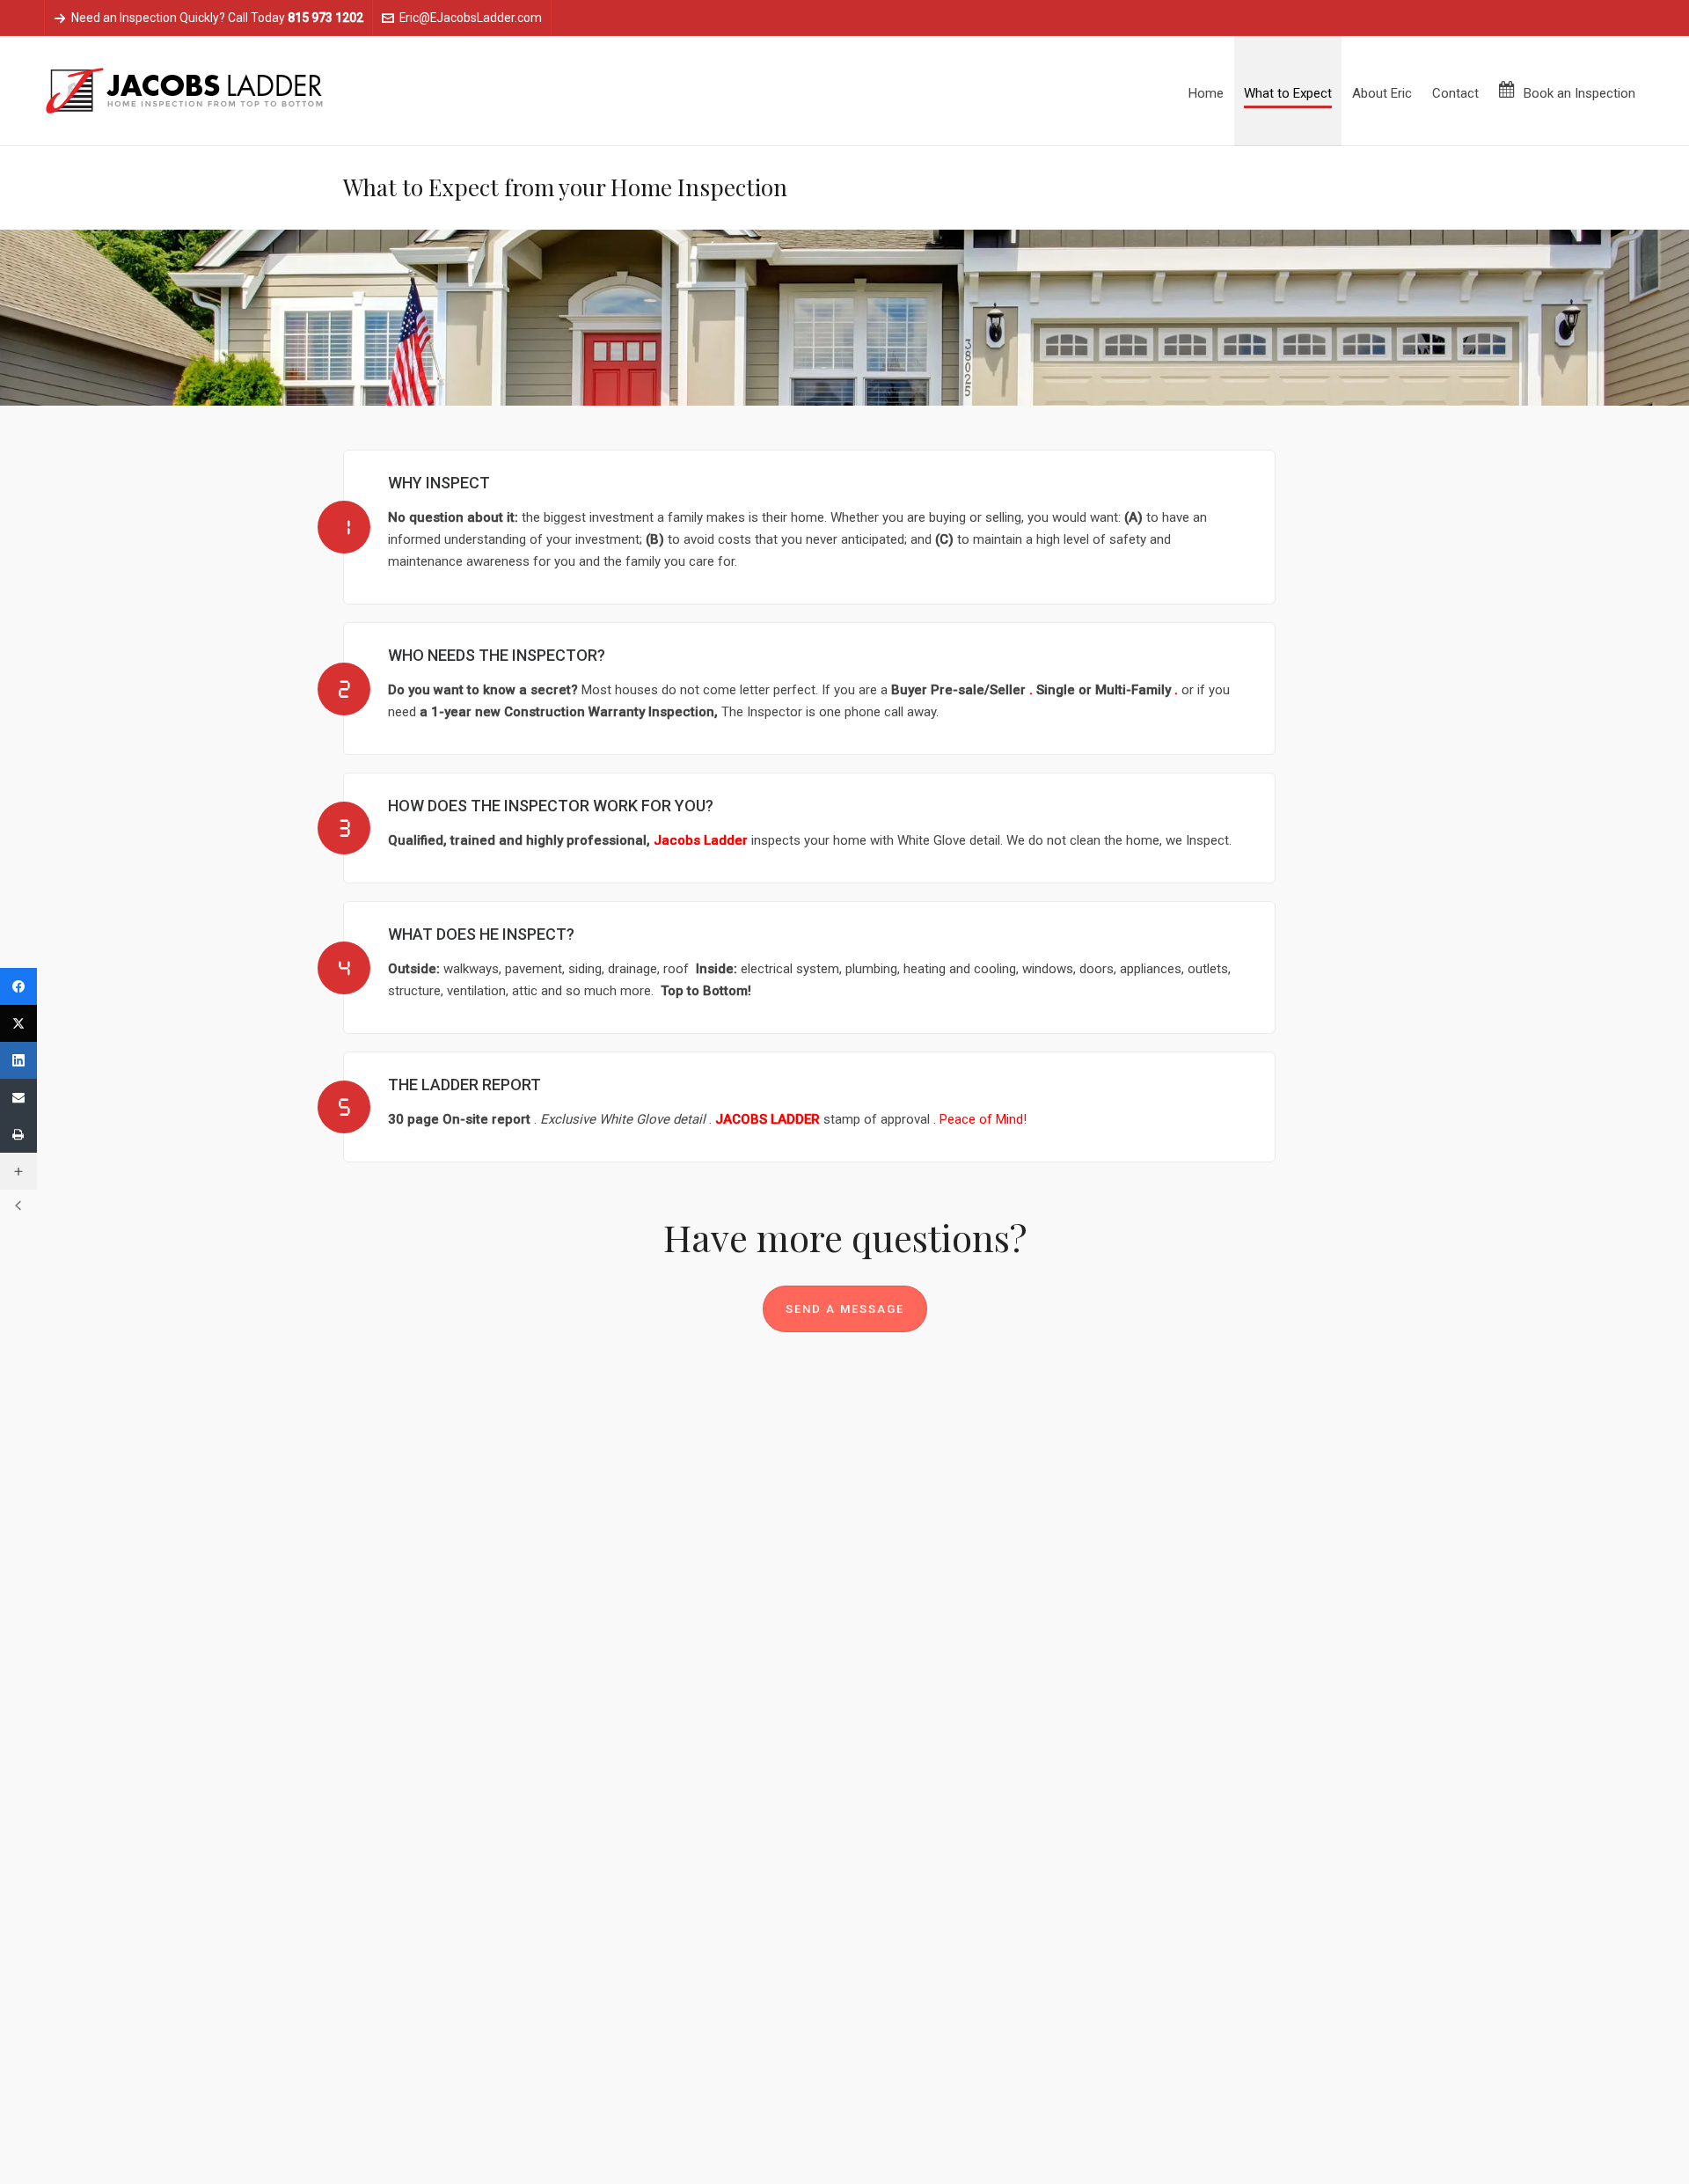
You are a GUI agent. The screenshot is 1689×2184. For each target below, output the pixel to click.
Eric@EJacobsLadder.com (471, 18)
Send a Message (845, 1309)
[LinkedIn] (18, 1060)
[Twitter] (18, 1023)
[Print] (18, 1134)
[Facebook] (18, 986)
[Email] (18, 1097)
